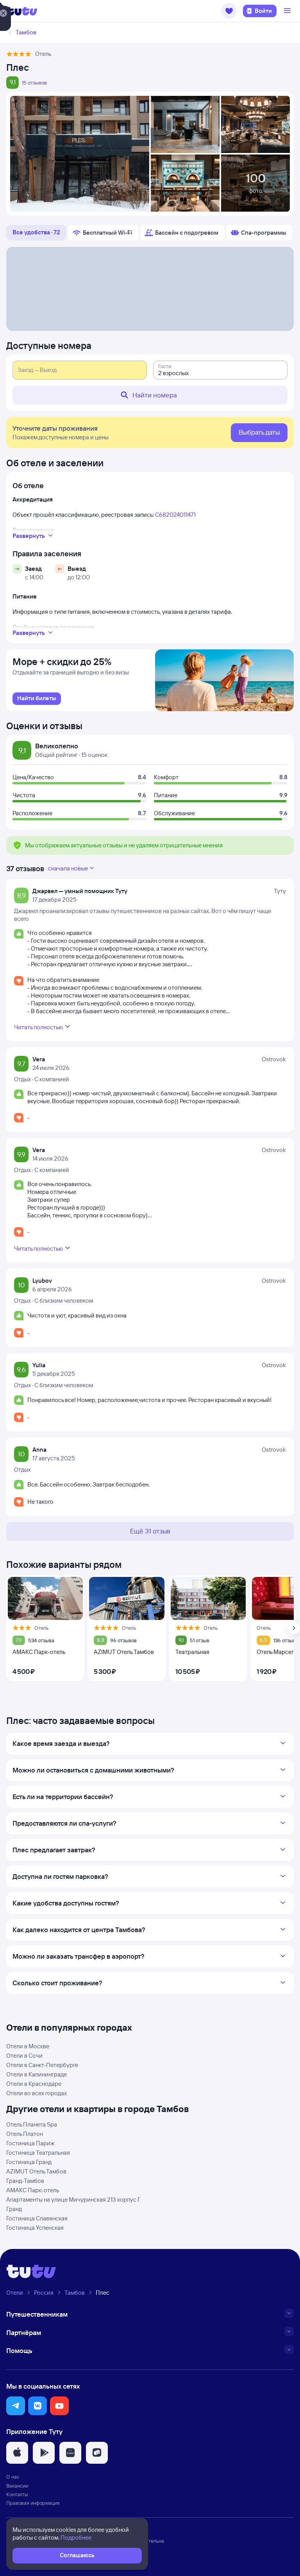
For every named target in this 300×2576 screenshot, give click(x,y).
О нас (13, 2477)
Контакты (17, 2494)
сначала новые (68, 868)
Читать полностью (38, 1027)
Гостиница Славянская (37, 2218)
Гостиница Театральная (38, 2153)
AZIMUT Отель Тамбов (36, 2171)
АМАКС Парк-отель (33, 2190)
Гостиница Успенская (35, 2228)
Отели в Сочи (24, 2056)
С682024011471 (175, 515)
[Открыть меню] (288, 11)
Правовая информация (33, 2503)
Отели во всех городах (37, 2093)
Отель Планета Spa (32, 2124)
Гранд (14, 2209)
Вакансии (17, 2486)
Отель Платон (25, 2134)
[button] (229, 11)
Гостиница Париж (30, 2143)
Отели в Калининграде (37, 2074)
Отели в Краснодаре (34, 2084)
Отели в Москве (28, 2046)
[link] (37, 699)
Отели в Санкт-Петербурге (42, 2065)
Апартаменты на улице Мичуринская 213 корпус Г (73, 2199)
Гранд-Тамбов (25, 2181)
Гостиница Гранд (29, 2162)
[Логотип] (22, 11)
